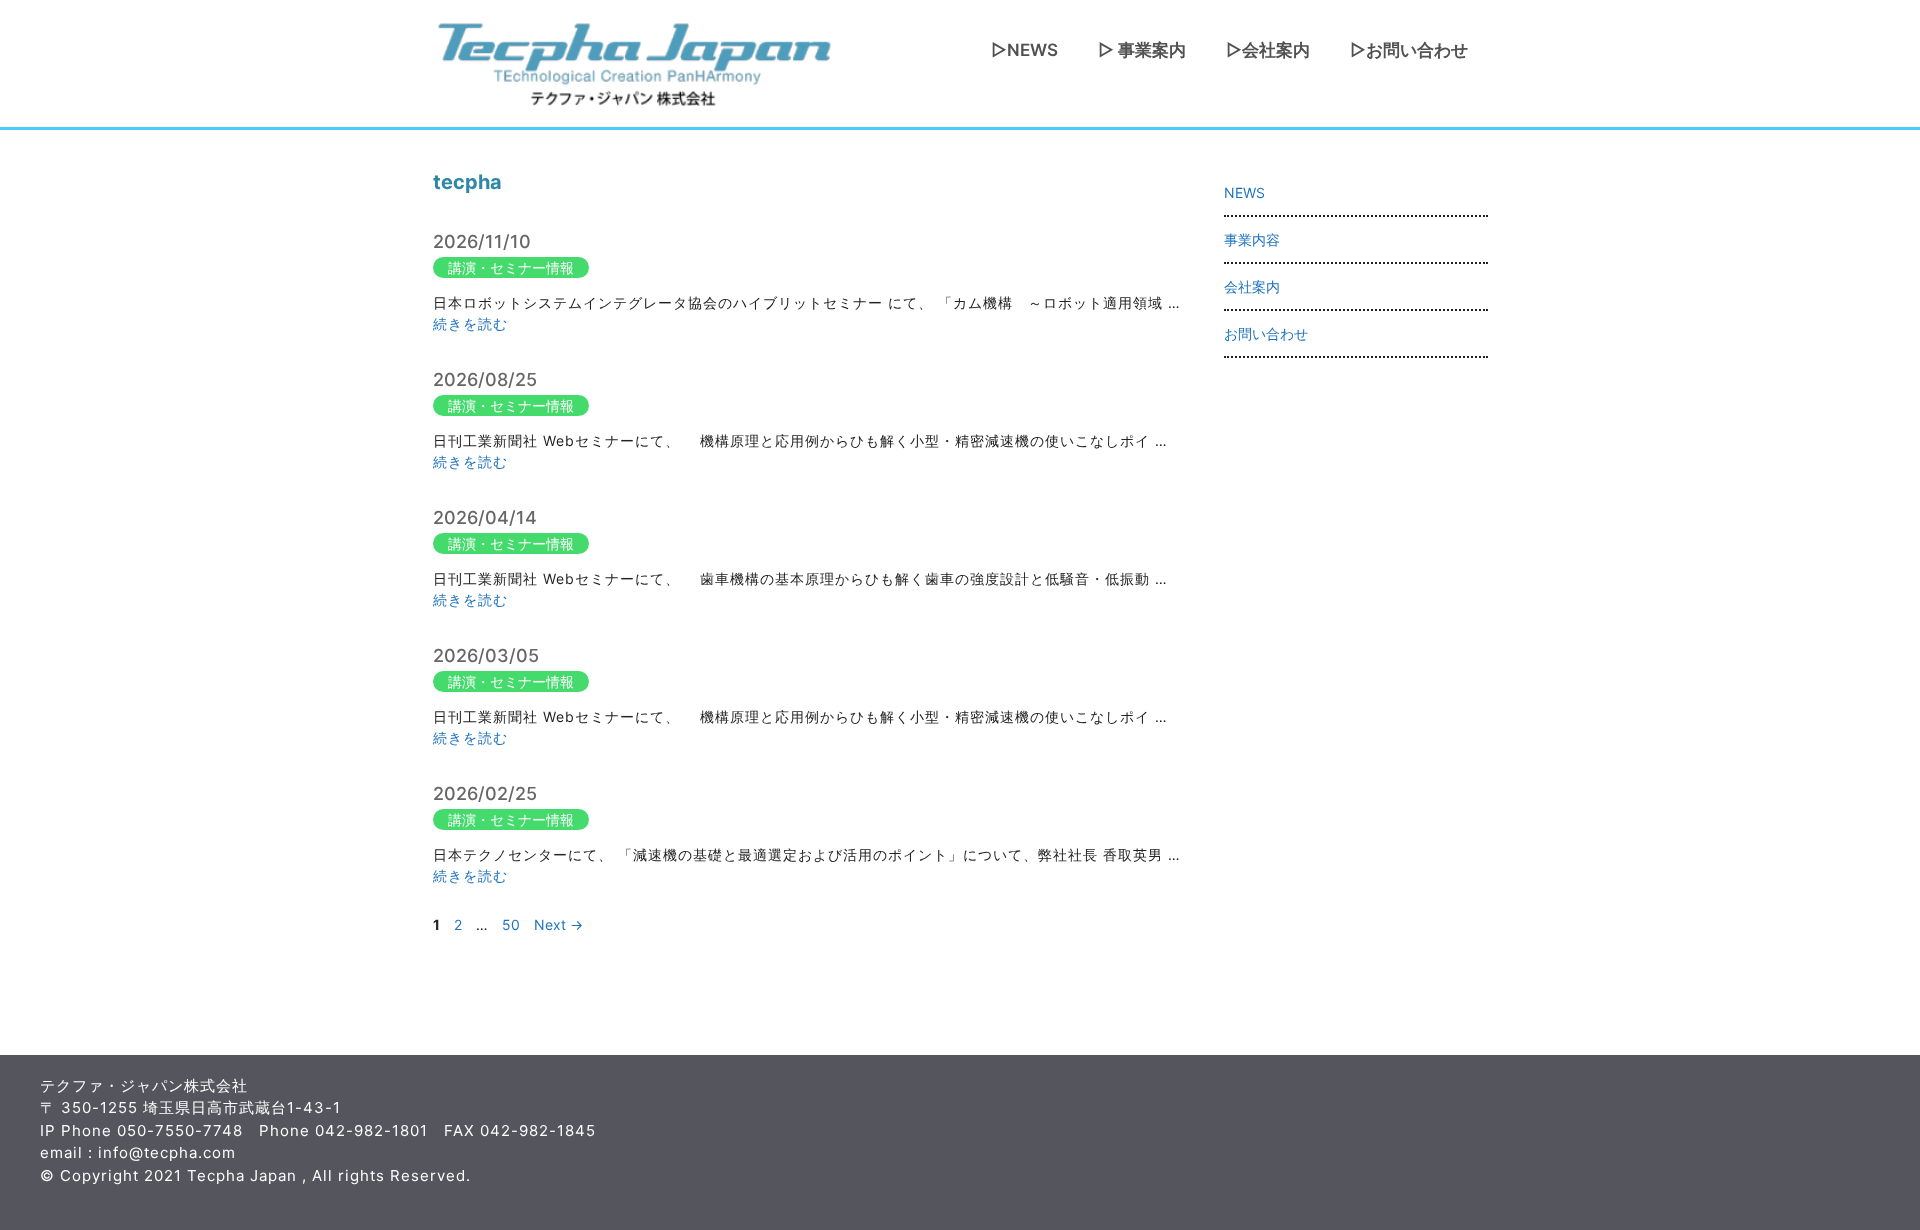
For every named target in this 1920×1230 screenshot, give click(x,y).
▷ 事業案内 (1142, 50)
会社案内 (1252, 286)
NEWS (1244, 192)
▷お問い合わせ (1409, 50)
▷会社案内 (1268, 50)
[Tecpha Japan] (633, 61)
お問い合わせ (1266, 333)
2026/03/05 (486, 655)
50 (513, 924)
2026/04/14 (485, 517)
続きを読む (470, 323)
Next (558, 924)
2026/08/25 (485, 379)
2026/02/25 (485, 793)
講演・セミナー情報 (511, 267)
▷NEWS (1024, 50)
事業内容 (1252, 239)
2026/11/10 (482, 241)
